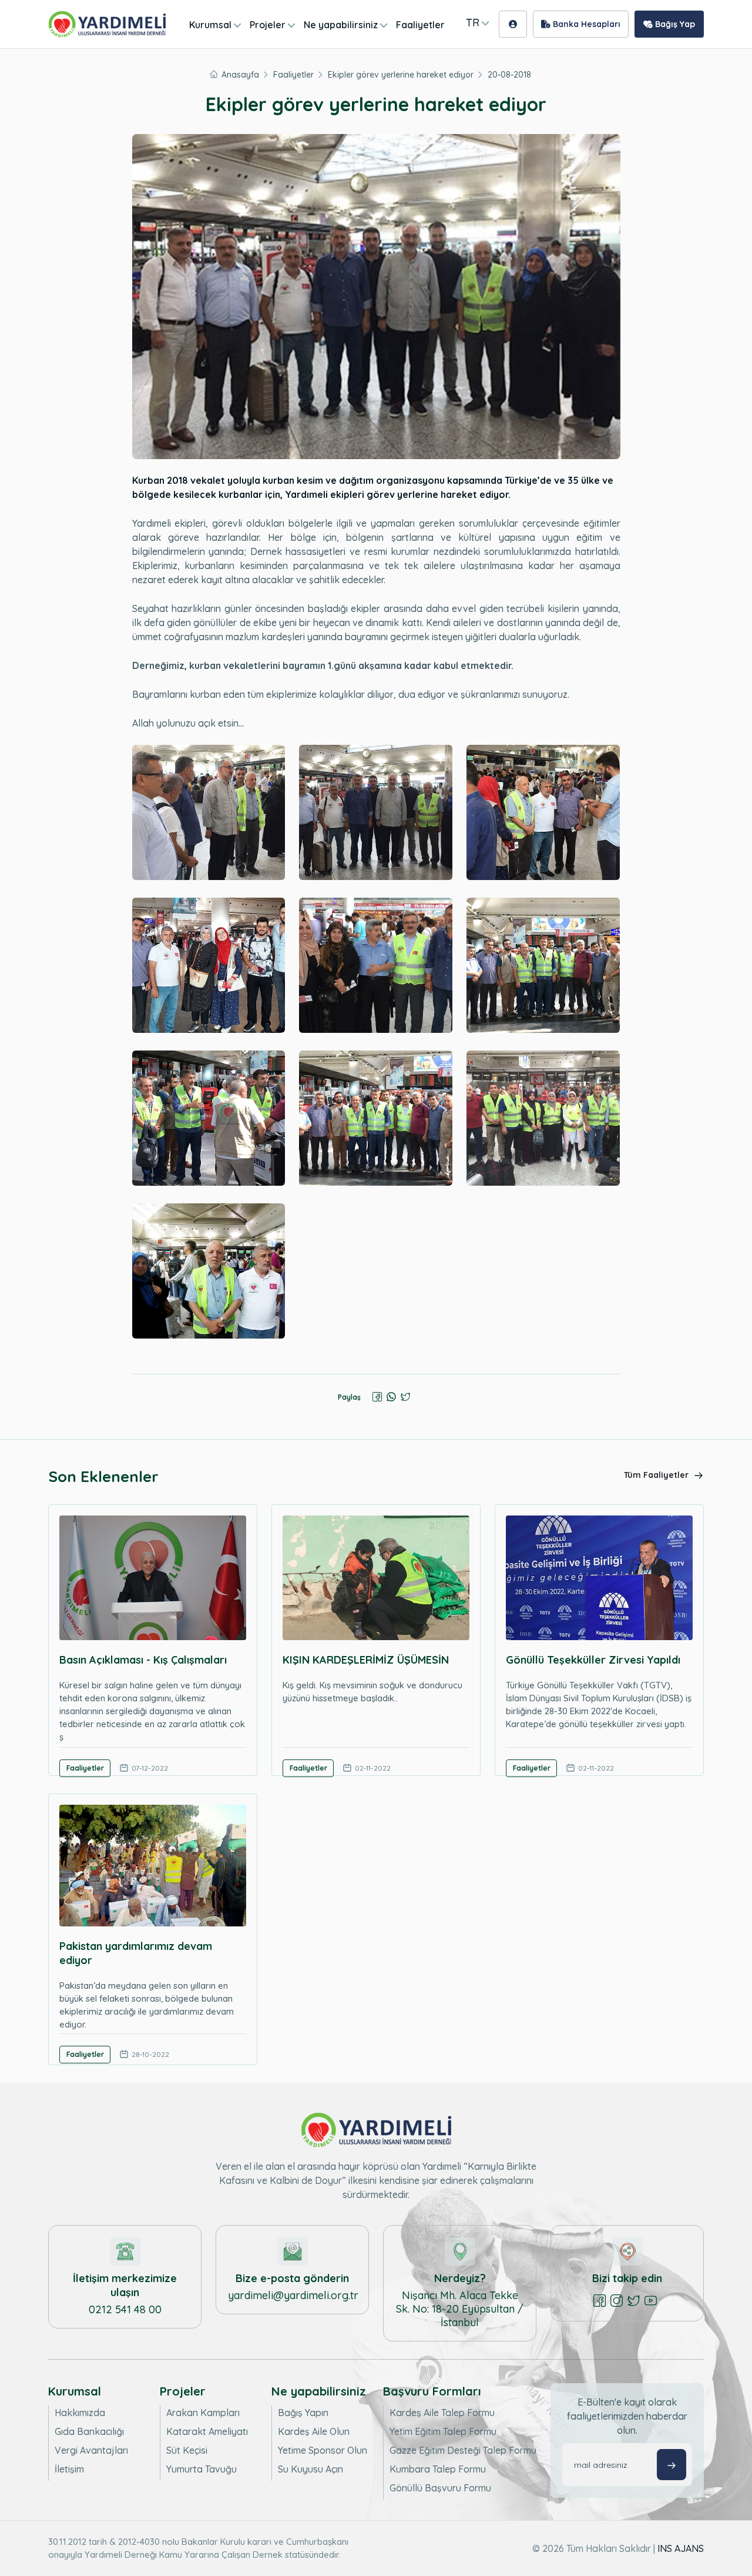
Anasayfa (240, 75)
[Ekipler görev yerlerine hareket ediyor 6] (543, 965)
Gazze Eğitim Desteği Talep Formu (463, 2450)
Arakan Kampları (203, 2413)
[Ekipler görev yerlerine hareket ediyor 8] (376, 1118)
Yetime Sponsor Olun (323, 2450)
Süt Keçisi (187, 2450)
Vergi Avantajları (91, 2450)
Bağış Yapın (303, 2413)
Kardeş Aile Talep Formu (442, 2413)
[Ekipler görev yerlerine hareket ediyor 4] (209, 965)
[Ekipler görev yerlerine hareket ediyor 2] (376, 812)
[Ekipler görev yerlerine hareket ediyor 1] (209, 812)
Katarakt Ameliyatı (207, 2431)
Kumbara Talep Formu (438, 2469)
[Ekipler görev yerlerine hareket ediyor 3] (543, 812)
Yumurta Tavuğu (202, 2469)
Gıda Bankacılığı (89, 2431)
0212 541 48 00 (125, 2309)
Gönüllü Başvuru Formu (440, 2488)
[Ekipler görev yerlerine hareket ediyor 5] (376, 965)
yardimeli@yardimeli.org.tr (293, 2295)
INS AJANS (681, 2548)
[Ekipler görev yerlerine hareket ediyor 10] (209, 1271)
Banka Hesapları (585, 24)
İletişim (69, 2469)
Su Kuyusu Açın (310, 2469)
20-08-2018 (509, 75)
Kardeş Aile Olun (314, 2431)
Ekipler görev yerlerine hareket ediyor (401, 75)
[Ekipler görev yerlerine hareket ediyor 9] (543, 1118)
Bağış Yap (674, 24)
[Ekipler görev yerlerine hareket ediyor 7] (209, 1118)
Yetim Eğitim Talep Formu (443, 2431)
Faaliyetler (420, 25)
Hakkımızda (80, 2413)
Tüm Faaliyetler (657, 1475)
